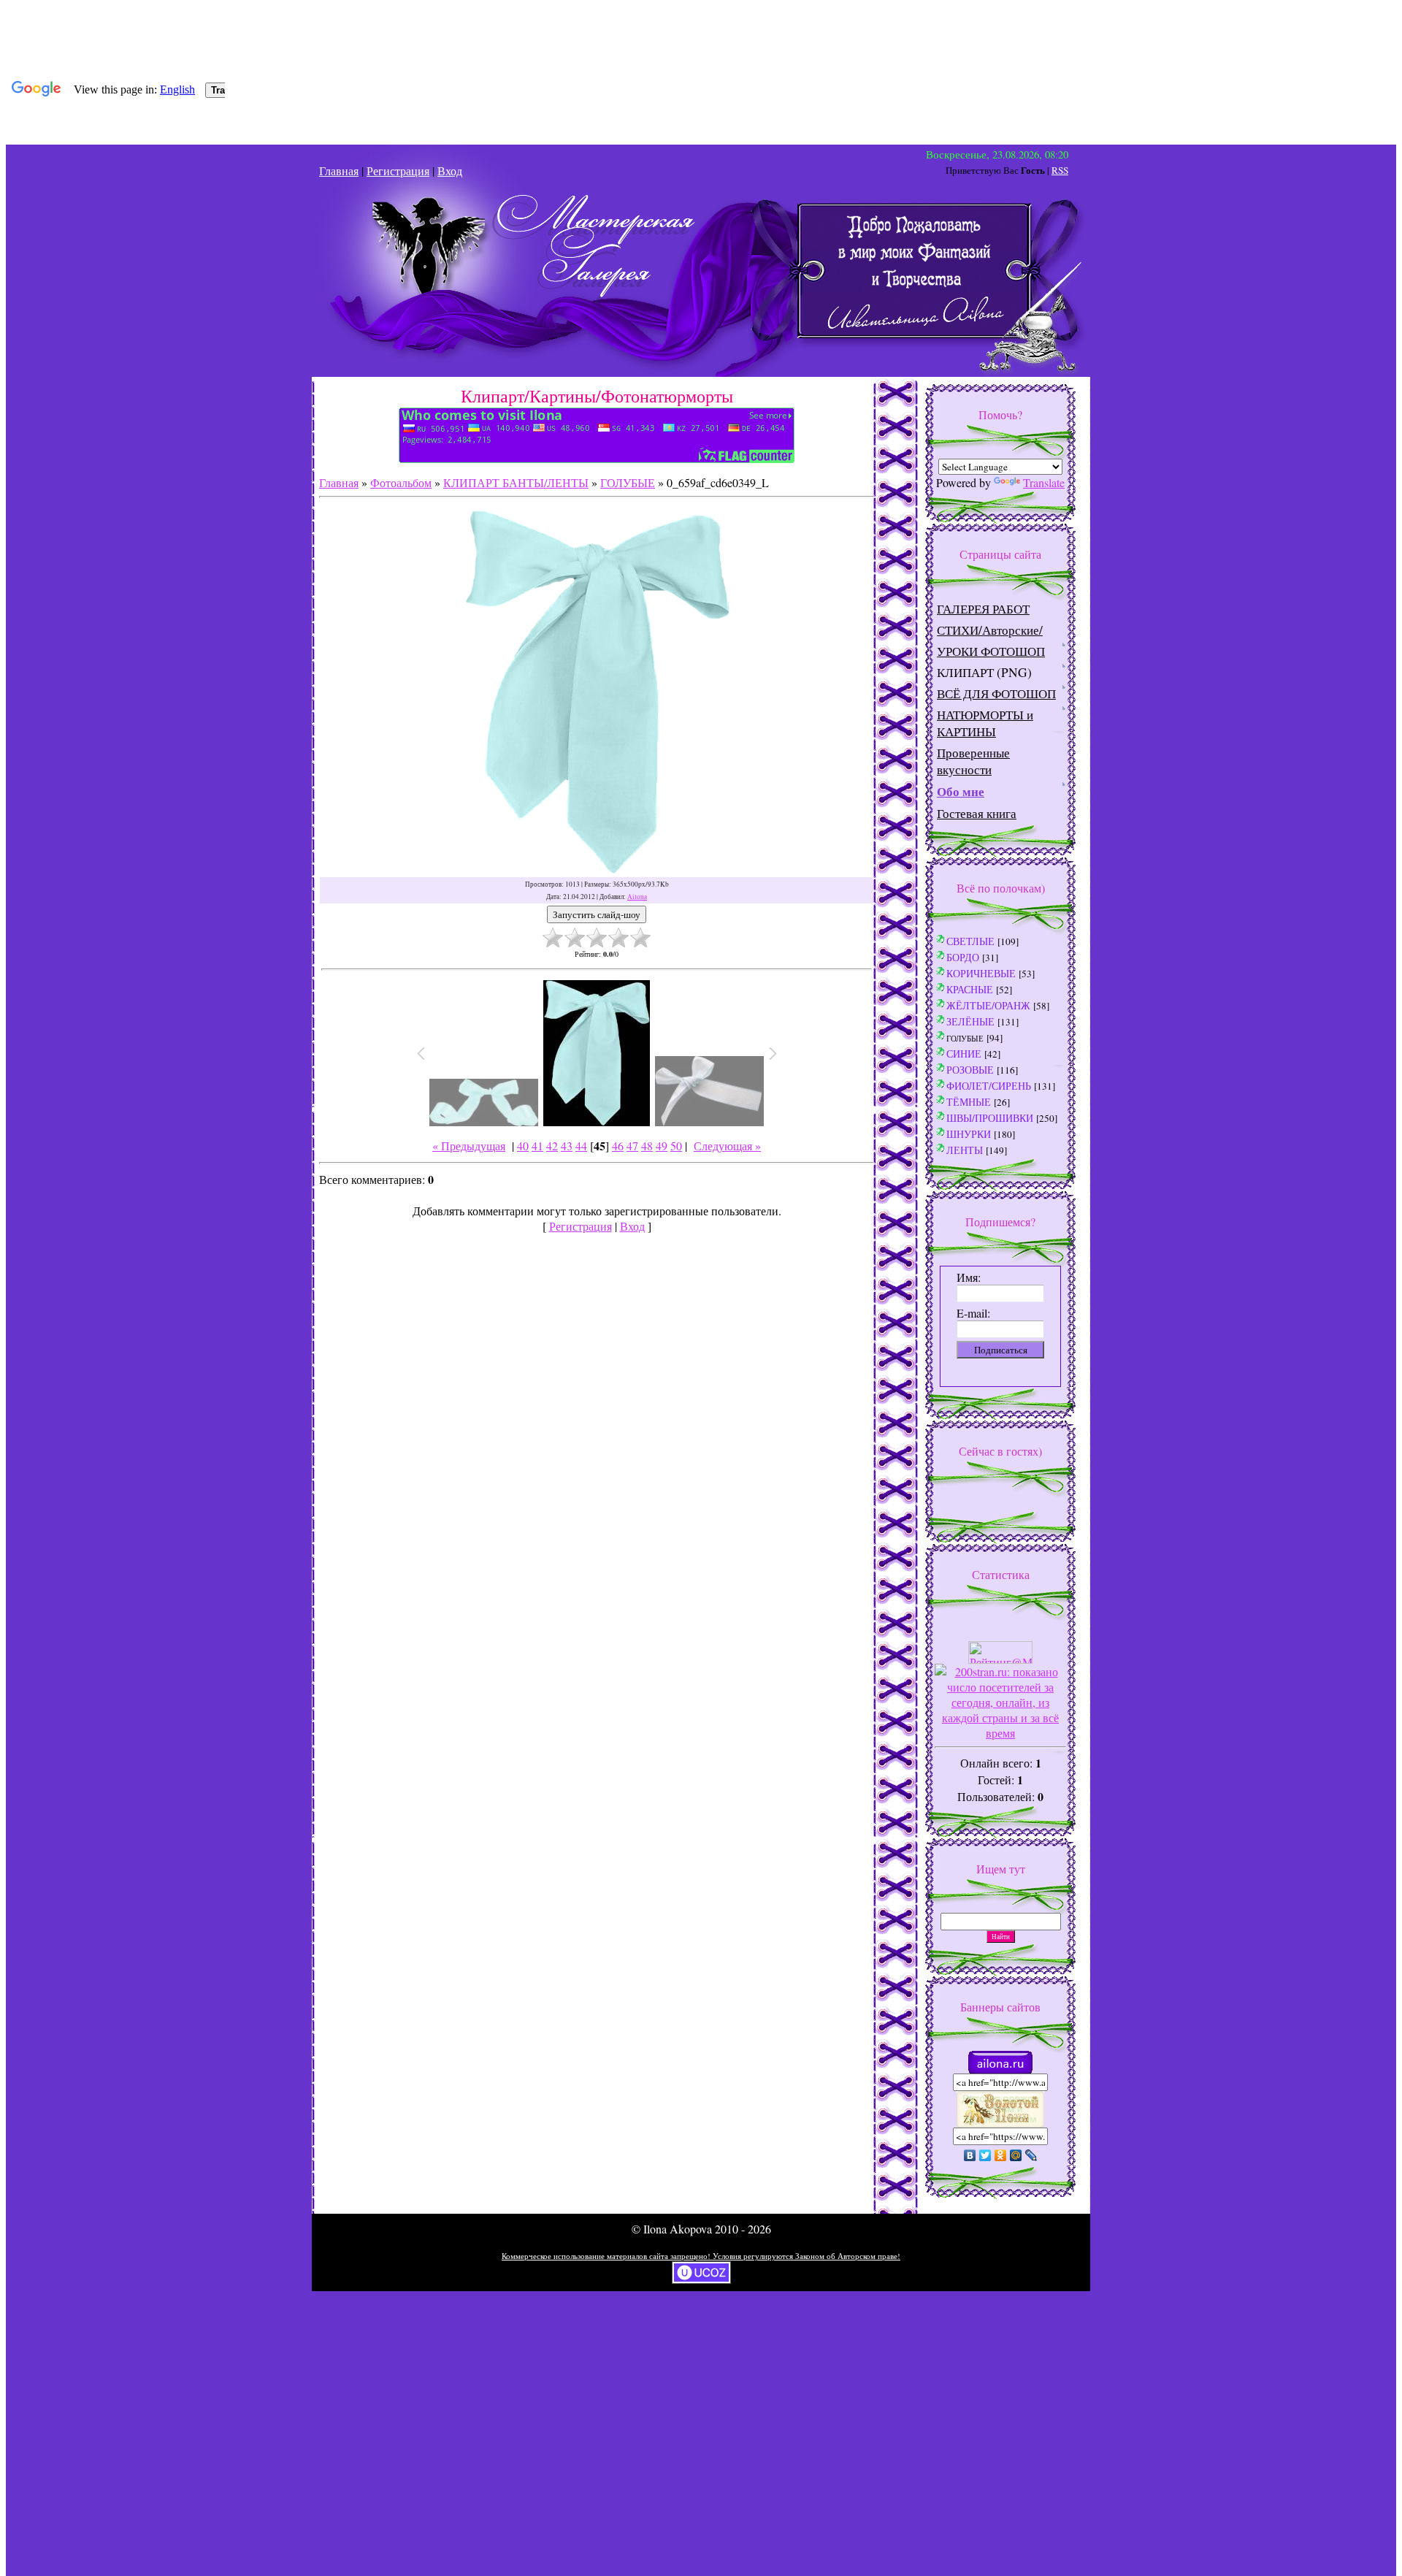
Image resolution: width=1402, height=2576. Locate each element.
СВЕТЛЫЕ (970, 941)
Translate (1044, 482)
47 (632, 1146)
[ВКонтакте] (970, 2155)
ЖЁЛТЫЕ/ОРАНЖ (988, 1005)
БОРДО (963, 957)
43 (567, 1146)
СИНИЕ (964, 1054)
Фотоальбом (401, 482)
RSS (1060, 170)
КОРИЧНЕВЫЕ (981, 973)
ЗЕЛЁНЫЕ (970, 1021)
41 (537, 1146)
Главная (339, 171)
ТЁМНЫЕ (969, 1102)
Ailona (637, 897)
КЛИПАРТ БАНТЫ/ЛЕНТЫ (516, 482)
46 (618, 1146)
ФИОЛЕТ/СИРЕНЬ (989, 1086)
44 (581, 1146)
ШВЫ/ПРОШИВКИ (990, 1118)
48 (647, 1146)
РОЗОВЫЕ (970, 1070)
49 (662, 1146)
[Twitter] (985, 2155)
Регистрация (398, 171)
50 (676, 1146)
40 (523, 1146)
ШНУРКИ (969, 1134)
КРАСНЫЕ (970, 989)
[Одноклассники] (1001, 2155)
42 (552, 1146)
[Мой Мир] (1016, 2155)
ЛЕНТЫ (965, 1150)
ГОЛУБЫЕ (628, 482)
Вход (450, 171)
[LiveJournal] (1031, 2155)
